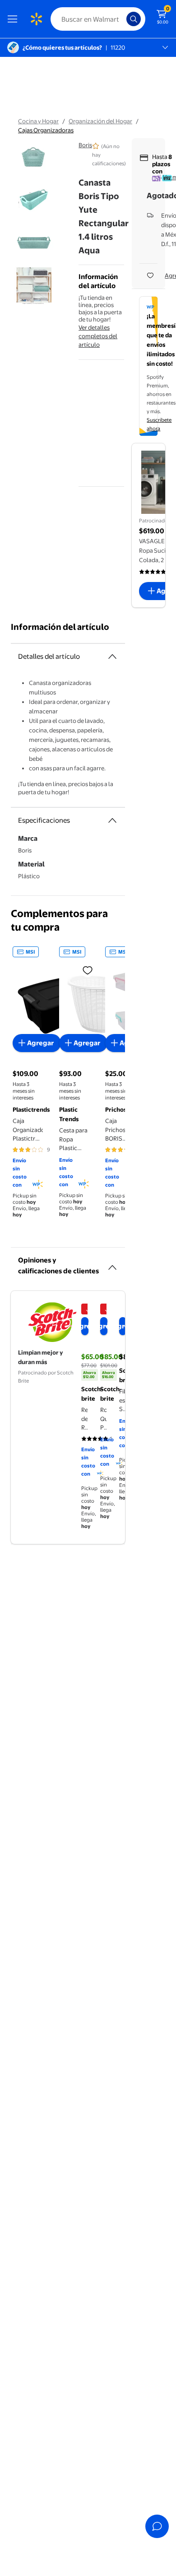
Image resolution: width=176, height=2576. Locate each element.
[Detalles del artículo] (112, 657)
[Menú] (14, 19)
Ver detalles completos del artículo (98, 336)
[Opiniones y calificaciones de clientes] (112, 1264)
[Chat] (157, 2526)
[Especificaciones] (112, 820)
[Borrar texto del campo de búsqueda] (122, 19)
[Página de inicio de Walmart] (36, 19)
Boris (85, 145)
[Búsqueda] (134, 19)
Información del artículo (60, 627)
